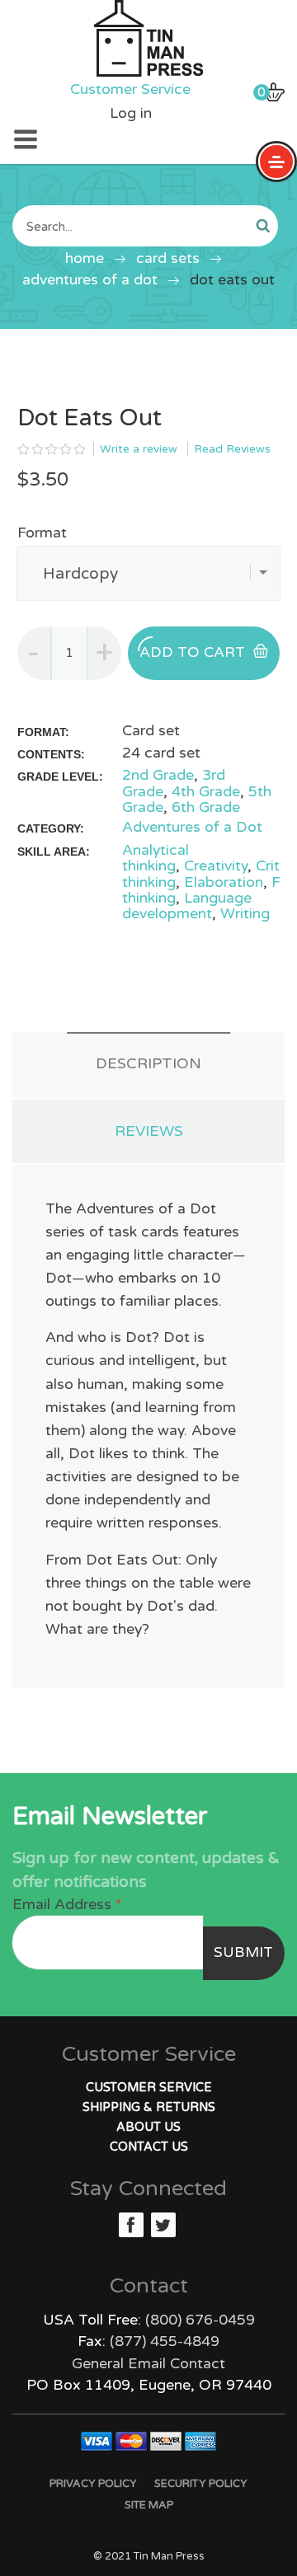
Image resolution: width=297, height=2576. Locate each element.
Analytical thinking (156, 858)
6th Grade (206, 807)
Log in (131, 113)
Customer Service (130, 89)
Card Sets (168, 258)
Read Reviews (232, 449)
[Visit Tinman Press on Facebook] (131, 2225)
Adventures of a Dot (90, 280)
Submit (243, 1952)
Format (42, 533)
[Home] (148, 38)
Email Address (67, 1905)
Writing (245, 914)
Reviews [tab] (149, 1131)
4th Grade (206, 792)
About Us (148, 2127)
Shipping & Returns (149, 2107)
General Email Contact (148, 2364)
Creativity (216, 866)
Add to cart (192, 652)
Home (85, 258)
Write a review (139, 449)
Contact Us (149, 2147)
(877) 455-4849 (165, 2341)
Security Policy (201, 2484)
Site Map (149, 2505)
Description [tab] (148, 1063)
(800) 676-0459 (200, 2320)
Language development (187, 906)
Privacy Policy (93, 2484)
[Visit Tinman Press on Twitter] (163, 2225)
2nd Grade (158, 775)
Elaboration (224, 882)
